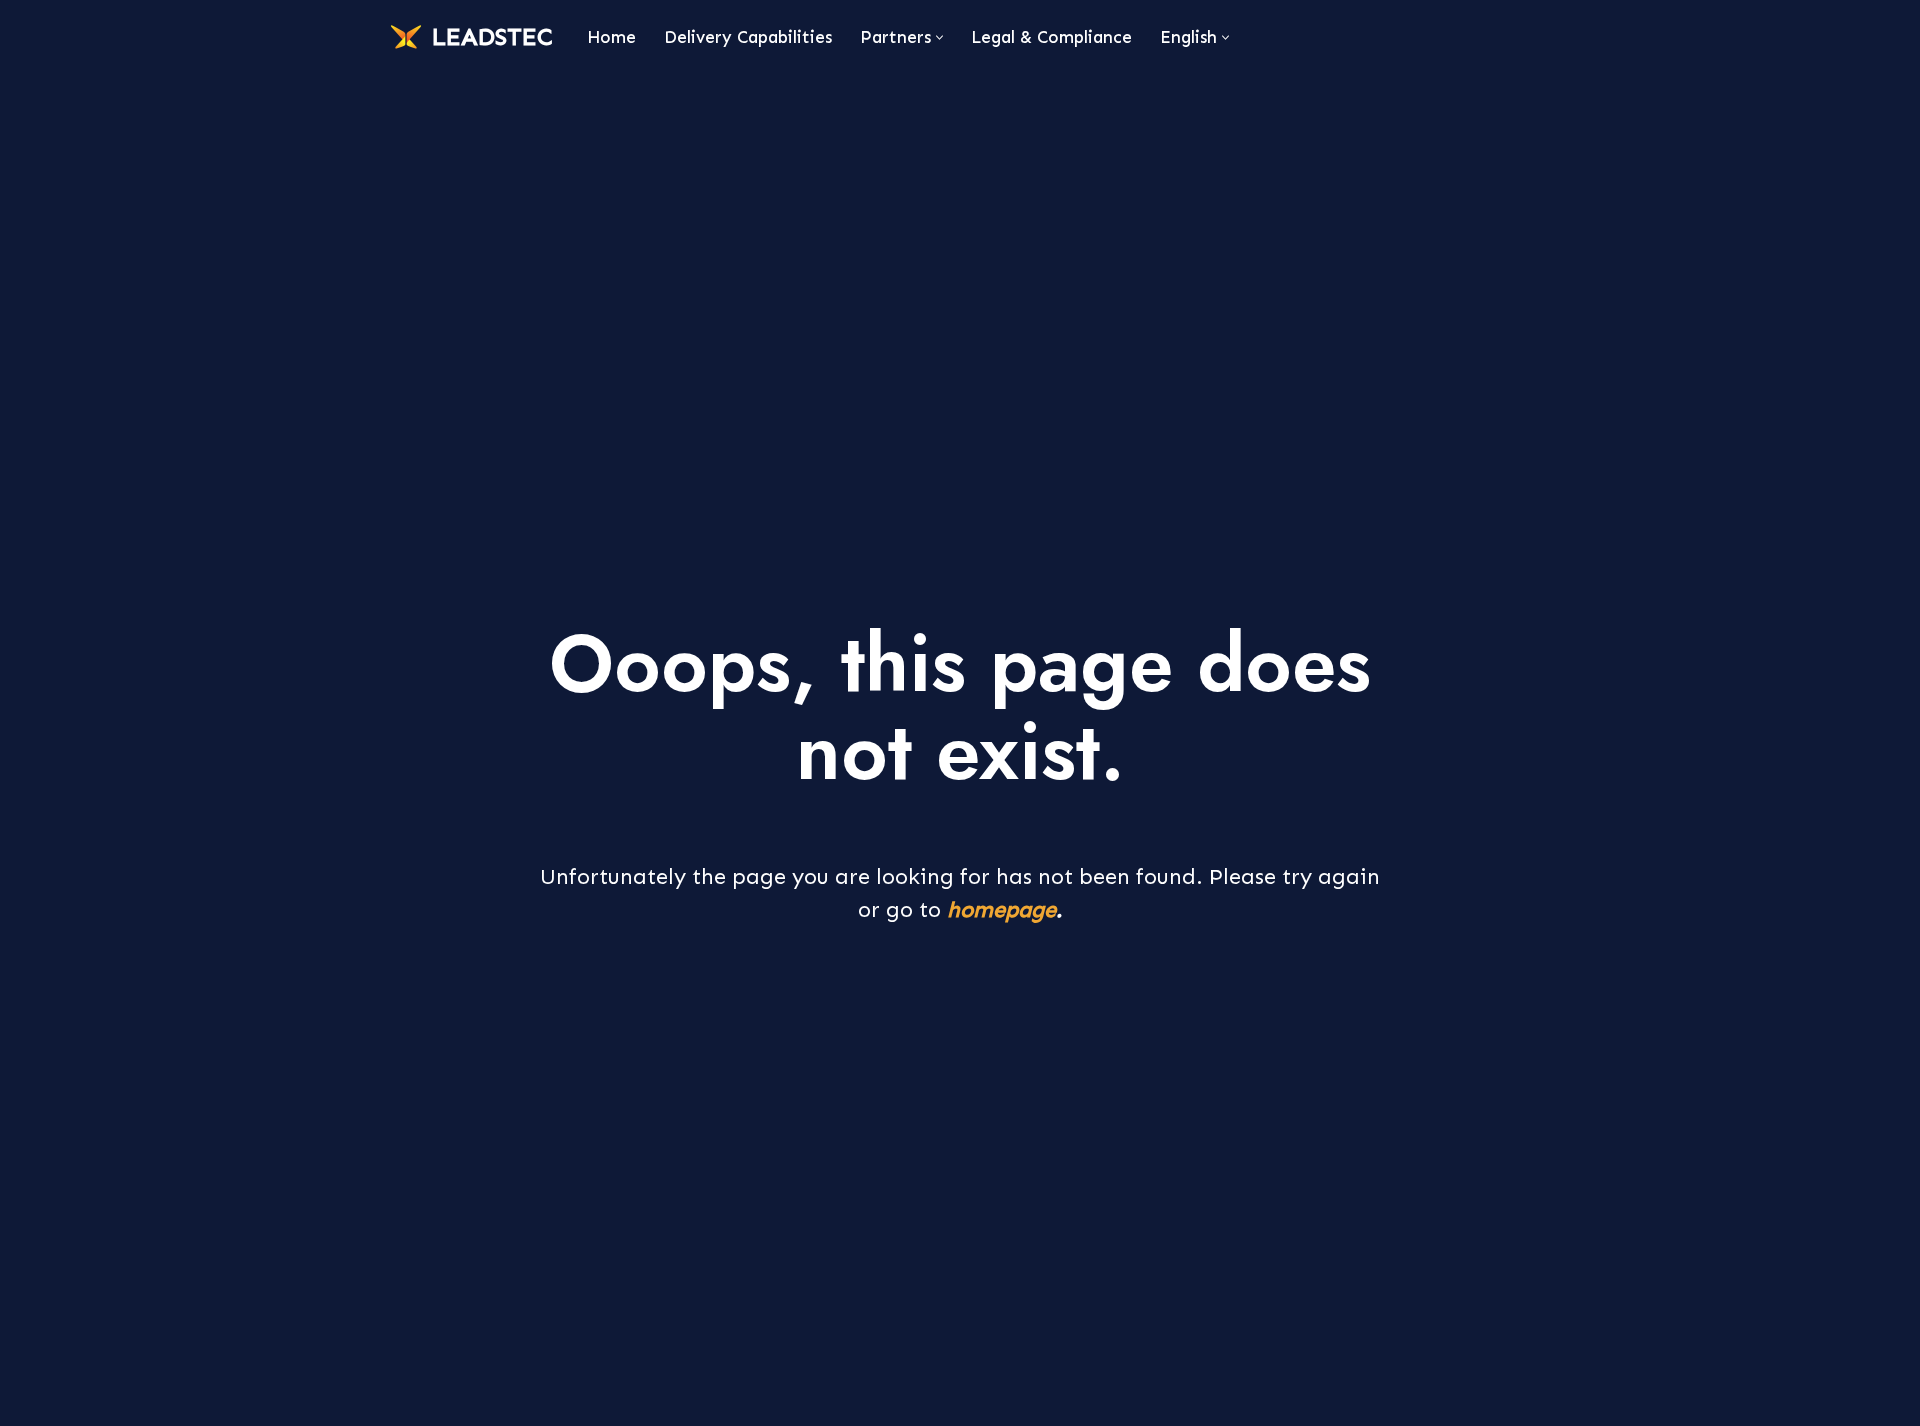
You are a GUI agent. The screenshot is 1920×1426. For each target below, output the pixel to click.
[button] (939, 37)
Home (611, 37)
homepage (1001, 909)
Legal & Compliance (1051, 37)
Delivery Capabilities (748, 37)
